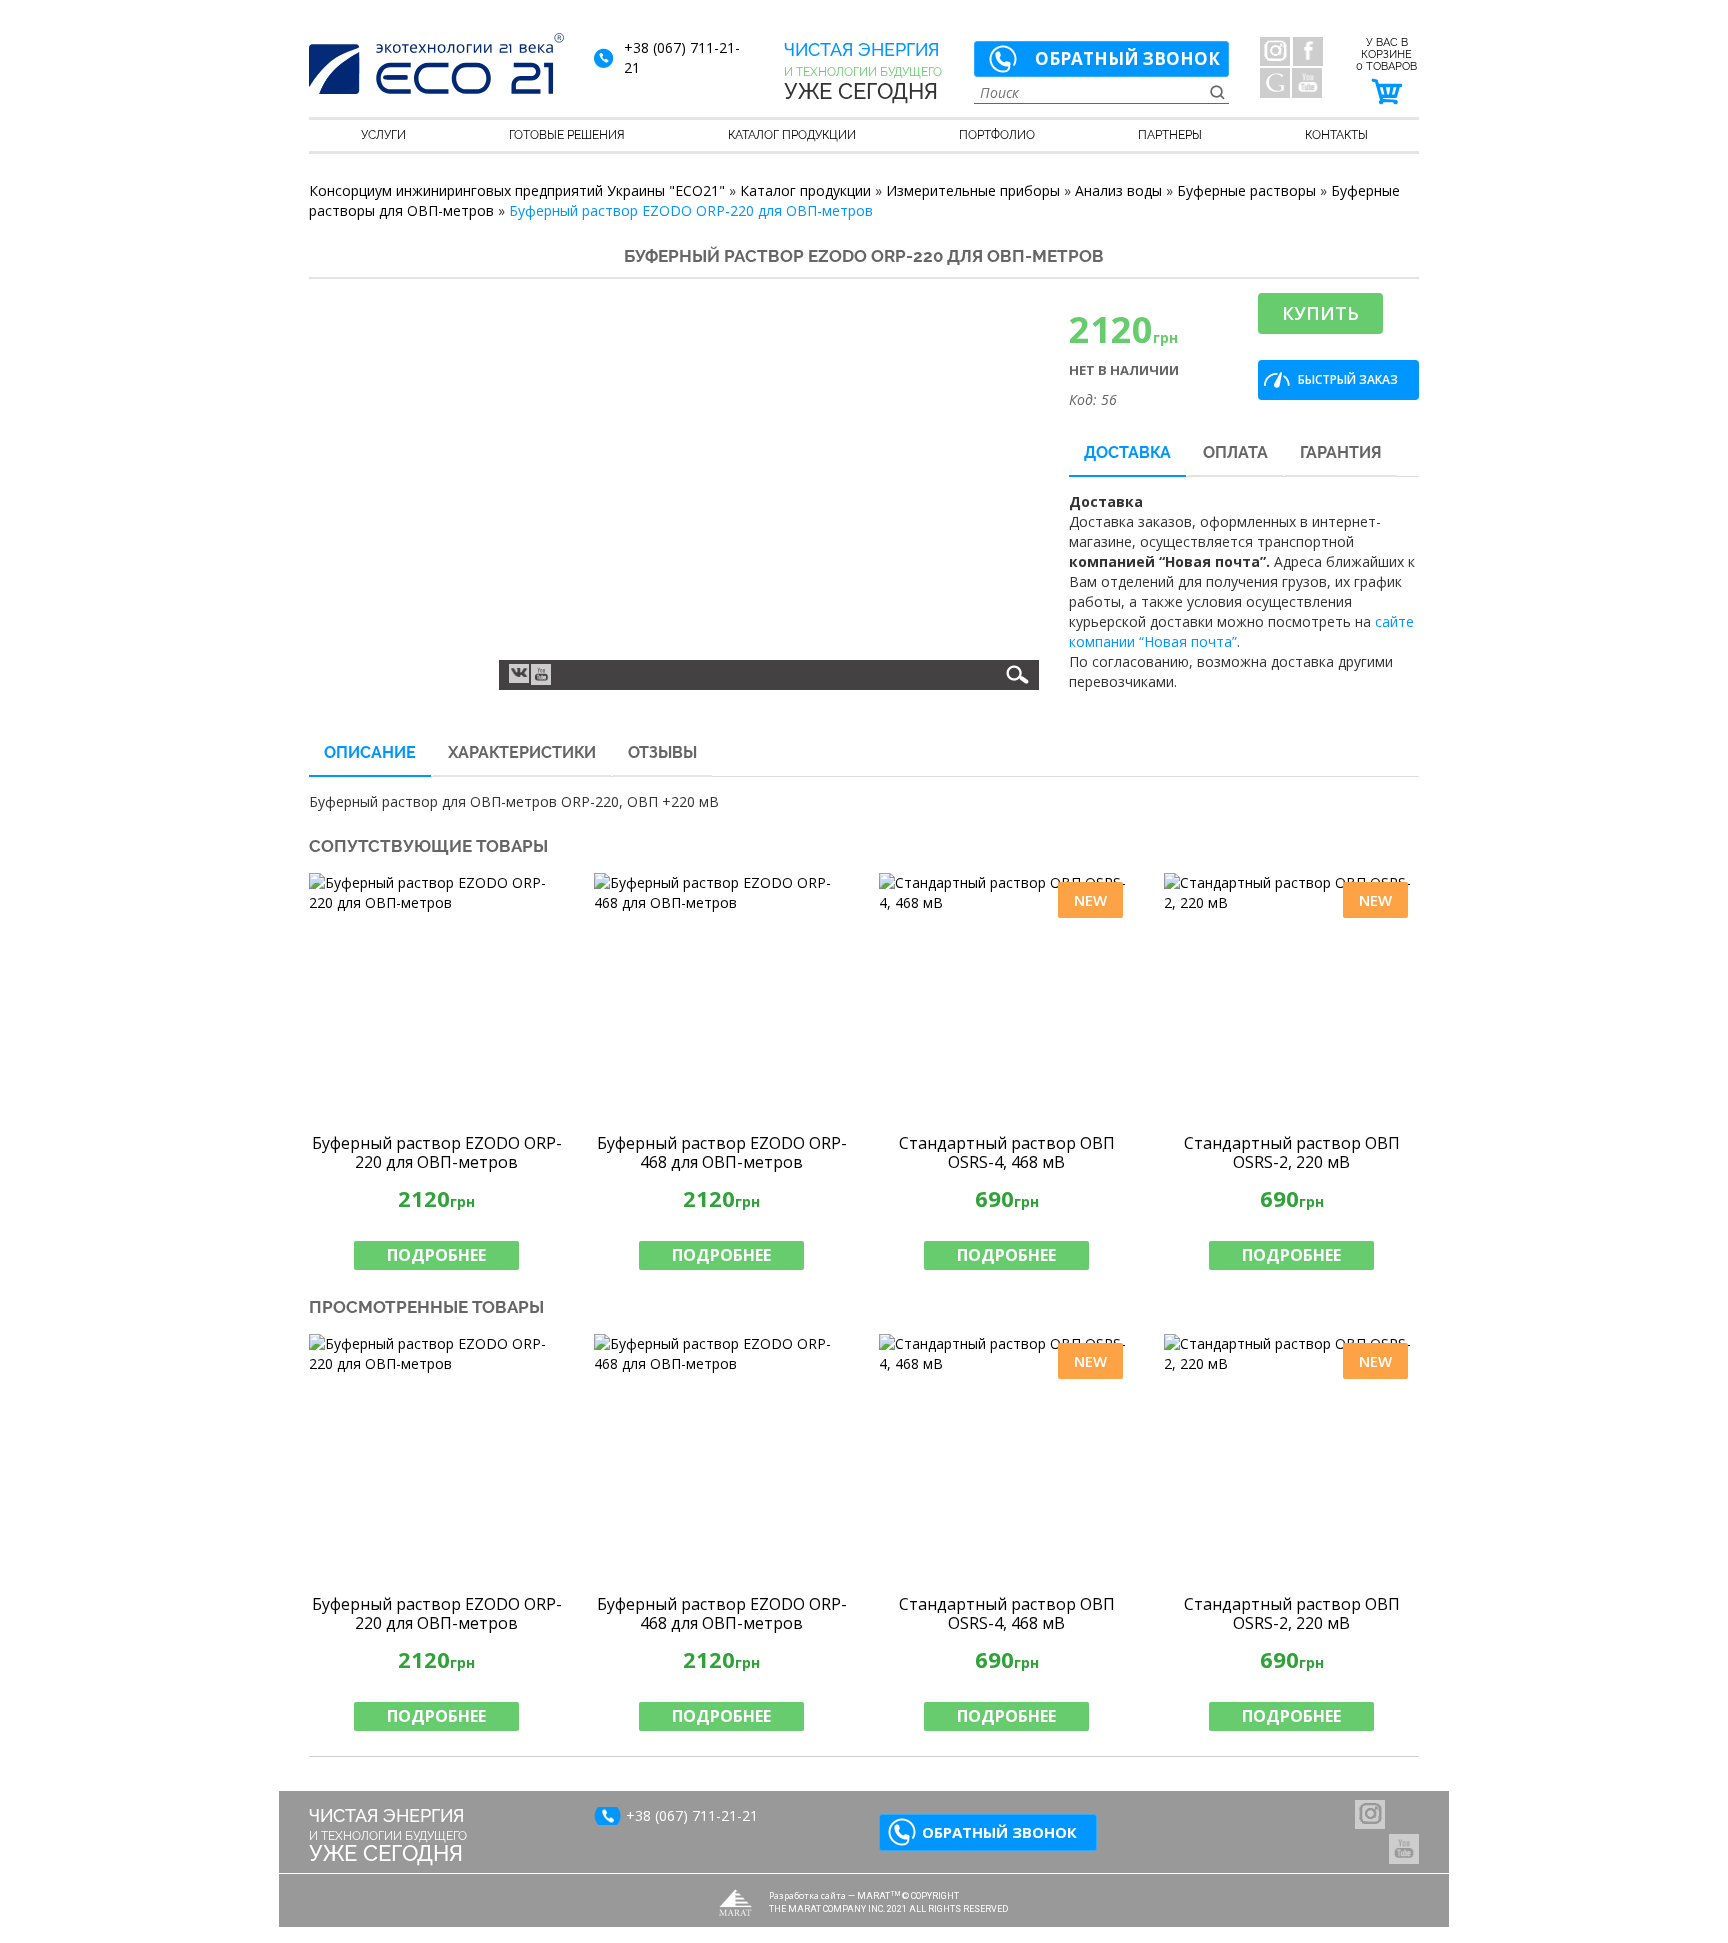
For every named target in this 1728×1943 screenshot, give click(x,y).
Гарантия (1341, 452)
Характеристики (522, 752)
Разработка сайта (807, 1895)
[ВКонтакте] (519, 672)
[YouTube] (1307, 83)
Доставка (1127, 452)
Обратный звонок (1127, 58)
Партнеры (1170, 135)
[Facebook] (1308, 51)
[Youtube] (541, 674)
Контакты (1336, 135)
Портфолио (997, 135)
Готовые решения (567, 135)
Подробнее (436, 1255)
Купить (1320, 313)
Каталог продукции (792, 135)
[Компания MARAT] (735, 1902)
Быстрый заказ (1348, 379)
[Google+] (1275, 83)
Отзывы (662, 752)
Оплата (1235, 452)
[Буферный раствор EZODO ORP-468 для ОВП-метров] (721, 997)
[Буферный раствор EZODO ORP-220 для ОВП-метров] (436, 997)
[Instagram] (1275, 51)
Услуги (383, 135)
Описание (370, 752)
